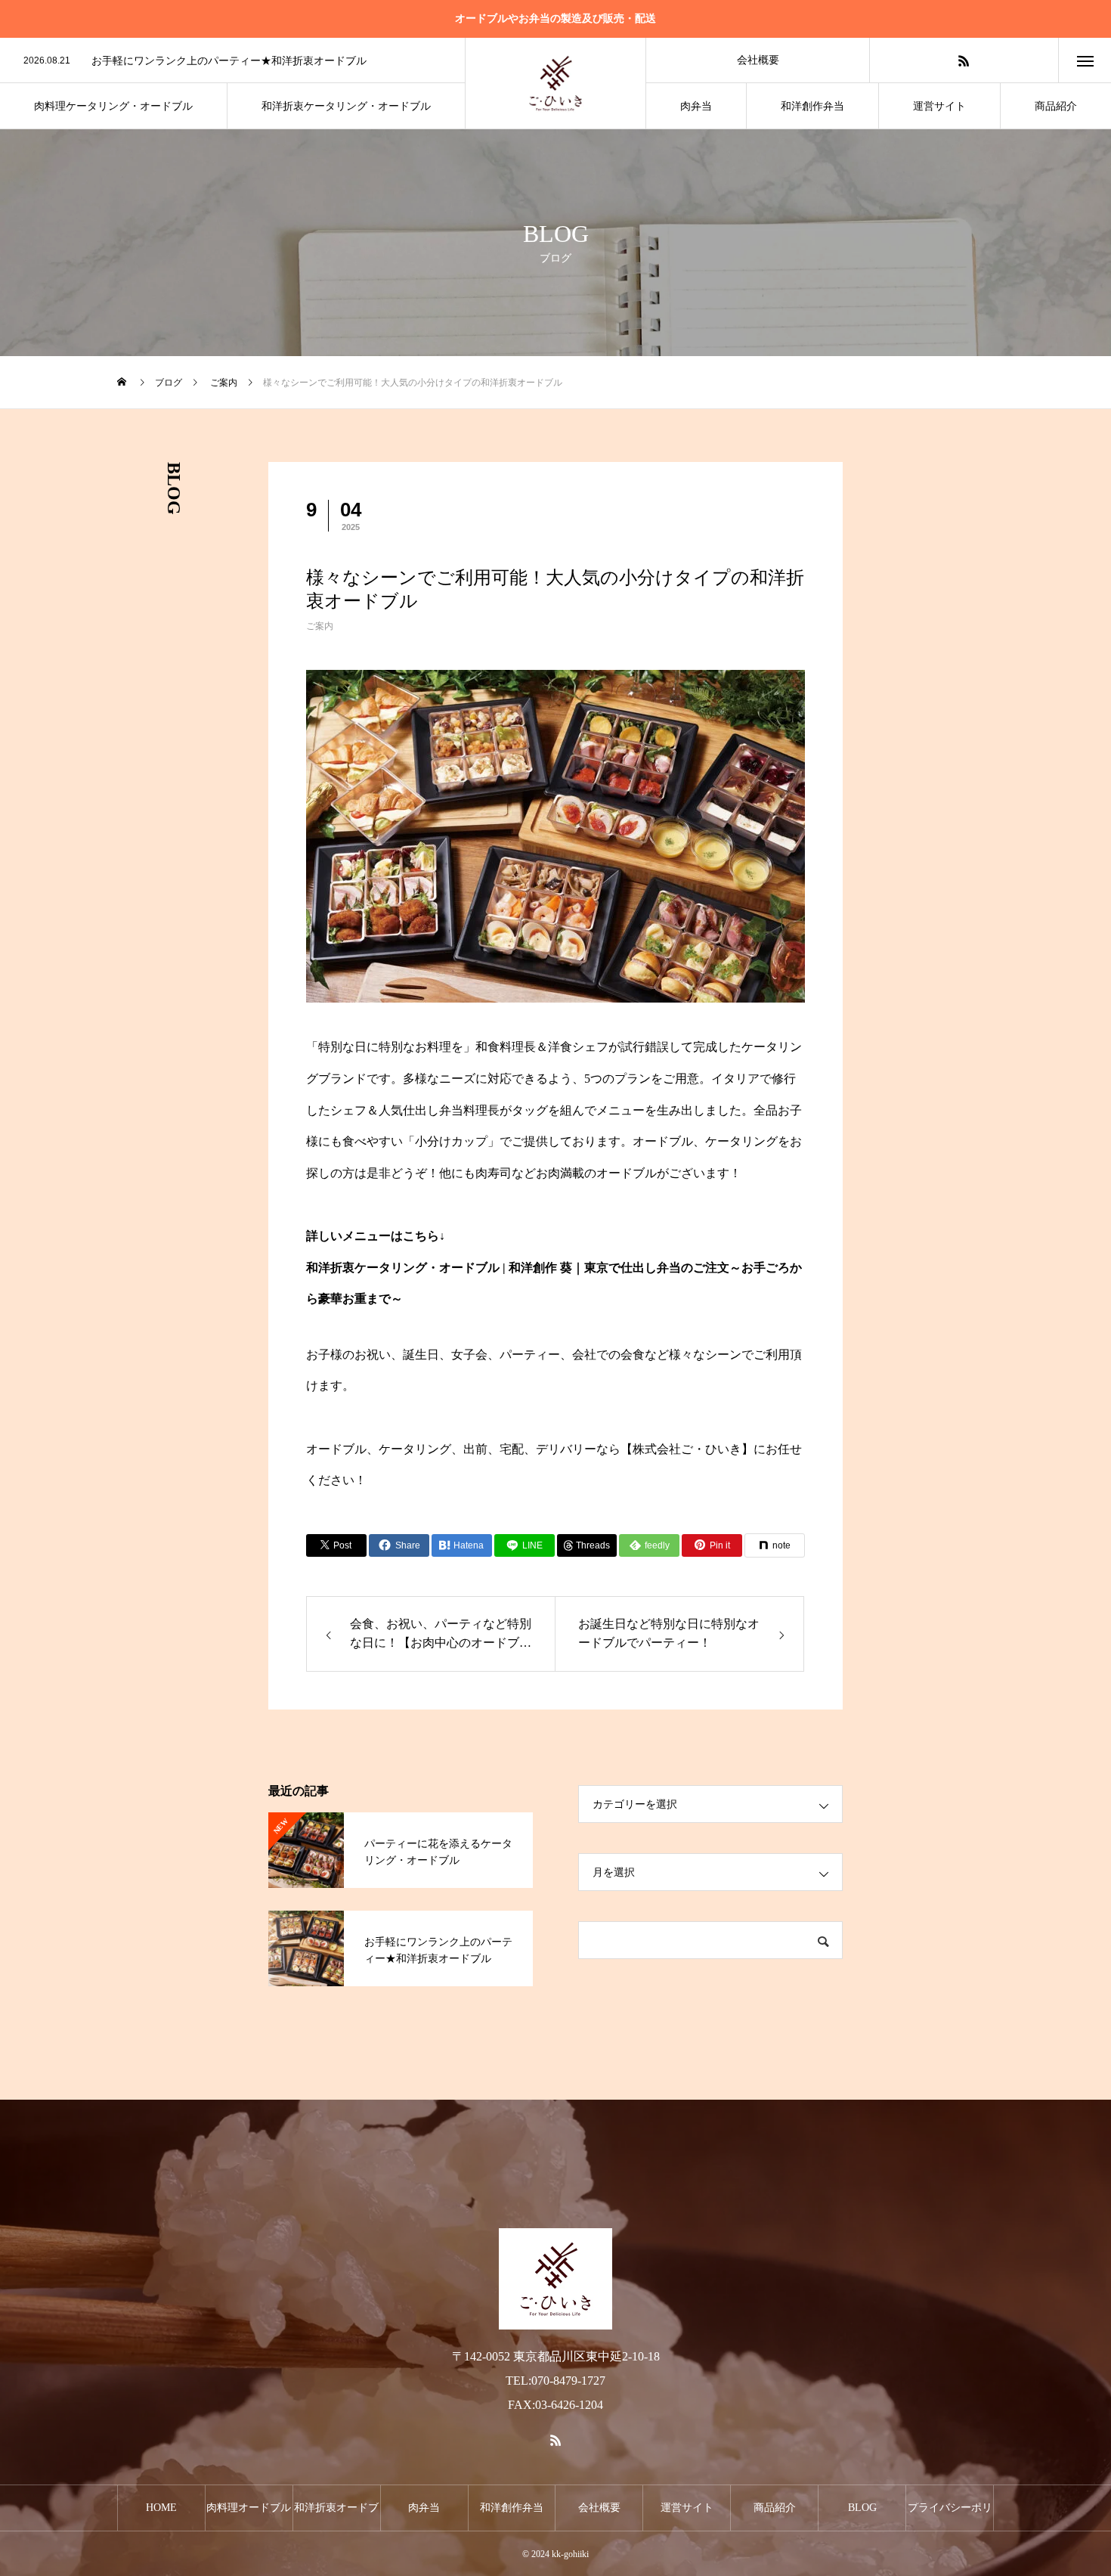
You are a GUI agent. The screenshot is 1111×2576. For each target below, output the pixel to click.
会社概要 (758, 60)
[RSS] (964, 60)
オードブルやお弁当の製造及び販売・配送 (555, 19)
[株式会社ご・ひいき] (555, 83)
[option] (232, 61)
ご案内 (320, 626)
